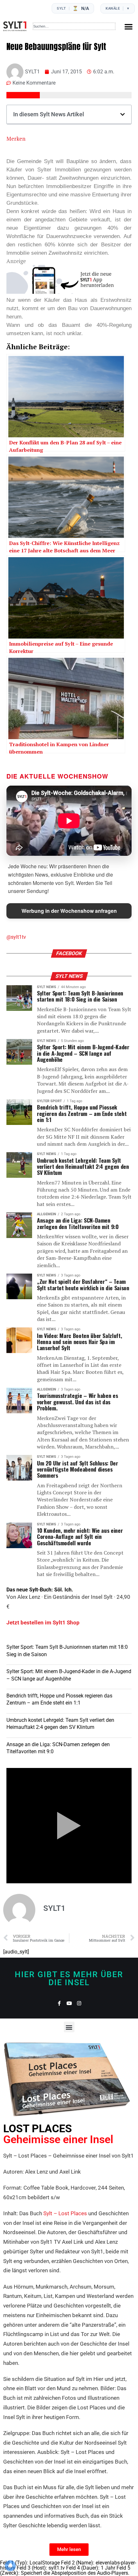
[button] (129, 26)
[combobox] (74, 26)
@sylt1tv (16, 937)
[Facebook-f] (59, 2003)
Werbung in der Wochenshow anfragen (69, 911)
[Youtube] (69, 2003)
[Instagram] (79, 2003)
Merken (16, 139)
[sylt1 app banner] (69, 292)
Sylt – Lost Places (65, 2213)
